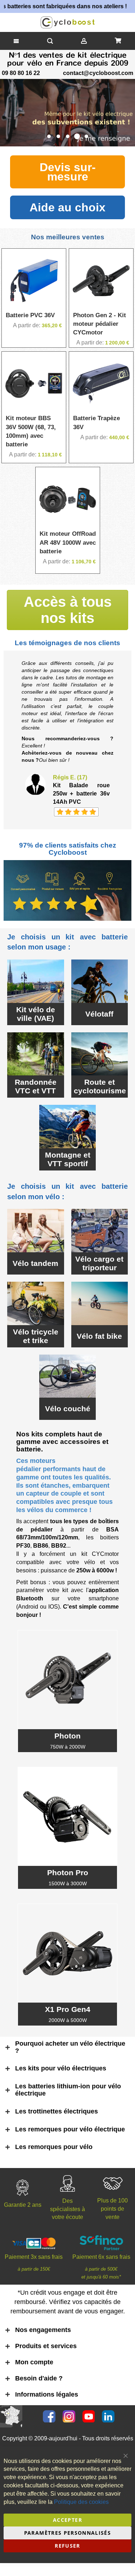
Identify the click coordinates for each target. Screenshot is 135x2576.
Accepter (67, 2520)
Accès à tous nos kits (68, 610)
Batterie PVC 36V (30, 315)
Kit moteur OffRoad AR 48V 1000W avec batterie (68, 543)
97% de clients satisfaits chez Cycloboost (68, 849)
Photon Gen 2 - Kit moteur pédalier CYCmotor (100, 324)
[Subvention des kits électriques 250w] (67, 113)
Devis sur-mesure (68, 172)
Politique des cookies (81, 2502)
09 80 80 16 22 (21, 73)
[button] (49, 136)
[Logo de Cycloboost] (68, 22)
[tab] (66, 2047)
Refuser (67, 2546)
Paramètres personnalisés (67, 2533)
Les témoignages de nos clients (67, 643)
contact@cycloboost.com (98, 73)
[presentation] (7, 113)
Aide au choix (67, 207)
